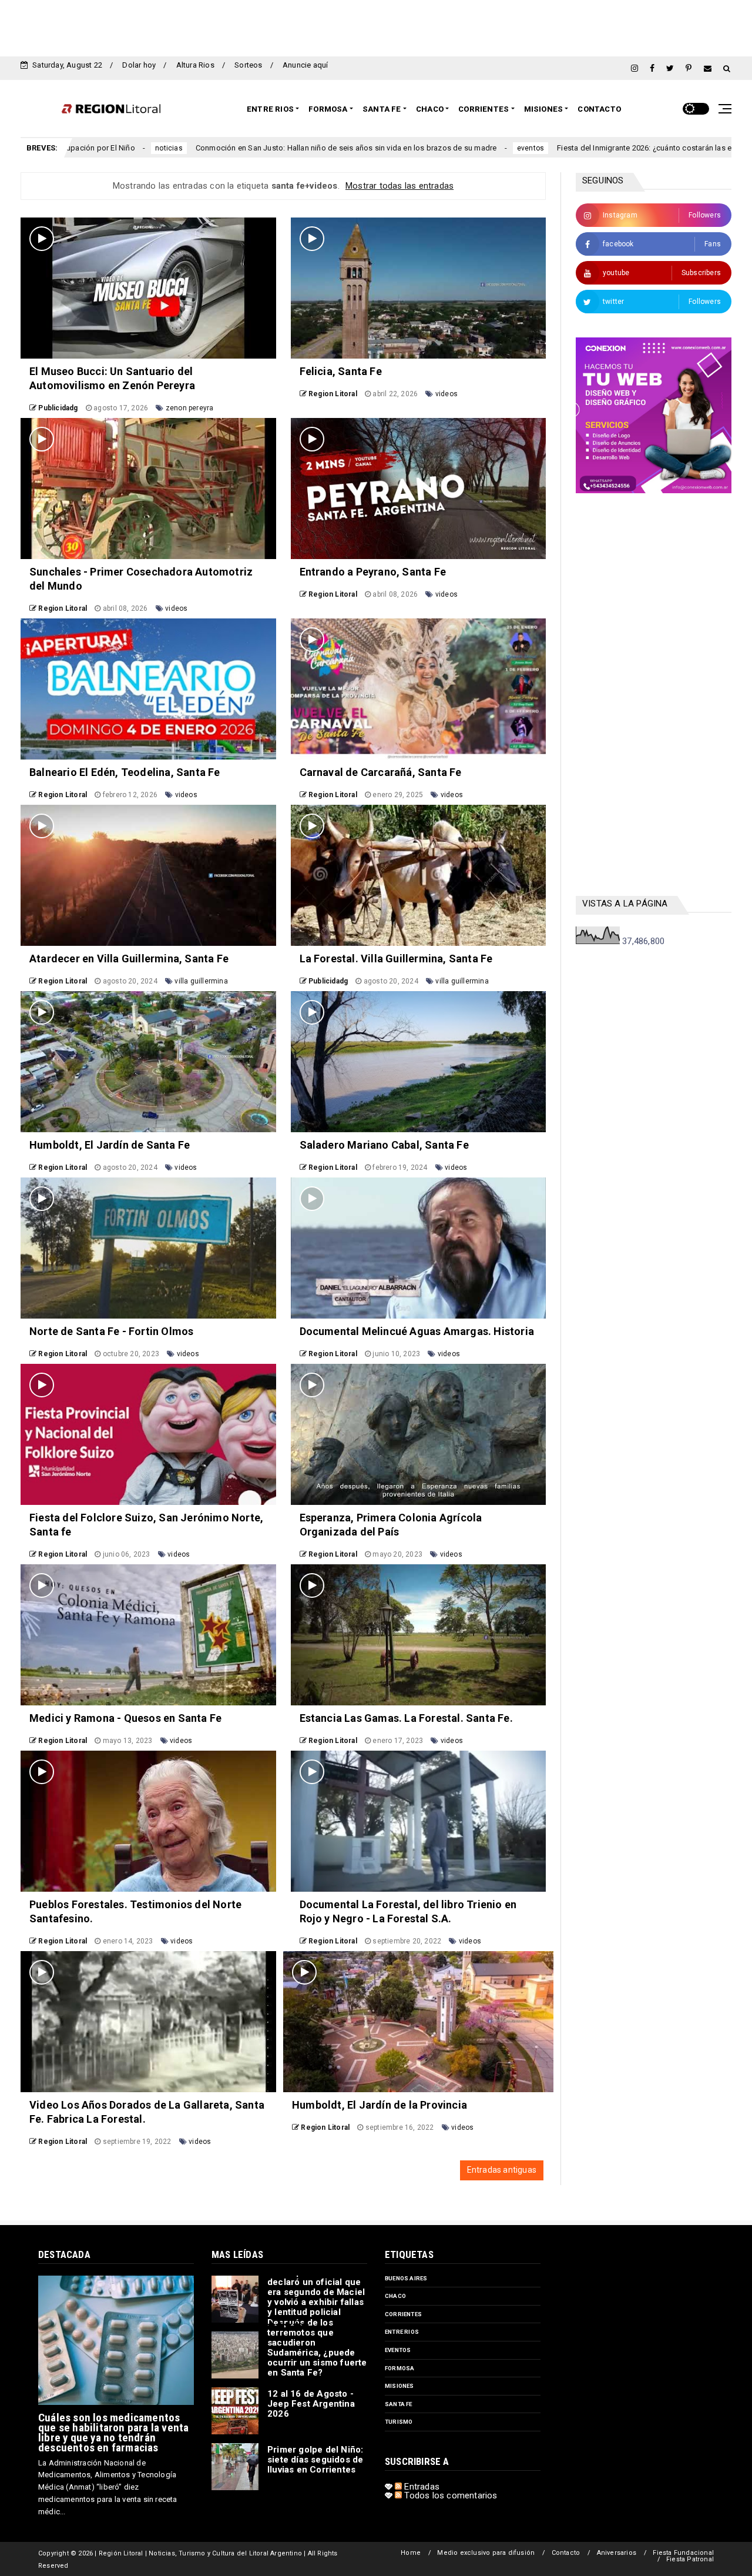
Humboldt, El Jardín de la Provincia (380, 2105)
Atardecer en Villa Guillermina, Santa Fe (129, 959)
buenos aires (406, 2278)
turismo (399, 2422)
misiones (399, 2386)
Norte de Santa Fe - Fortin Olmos (111, 1331)
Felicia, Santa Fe (341, 371)
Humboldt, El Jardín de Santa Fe (110, 1145)
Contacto (599, 109)
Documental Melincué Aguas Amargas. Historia (417, 1331)
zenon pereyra (190, 408)
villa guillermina (201, 981)
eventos (376, 148)
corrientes (403, 2314)
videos (446, 394)
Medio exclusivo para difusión (486, 2553)
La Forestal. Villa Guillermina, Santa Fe (396, 959)
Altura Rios (195, 65)
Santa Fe (382, 109)
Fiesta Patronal (690, 2559)
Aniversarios (617, 2553)
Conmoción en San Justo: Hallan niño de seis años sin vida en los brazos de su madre (192, 148)
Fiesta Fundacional (683, 2553)
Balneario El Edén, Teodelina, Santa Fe (125, 772)
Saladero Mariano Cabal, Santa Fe (384, 1145)
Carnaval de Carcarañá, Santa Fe (381, 772)
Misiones (544, 109)
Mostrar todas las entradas (399, 186)
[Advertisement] (376, 26)
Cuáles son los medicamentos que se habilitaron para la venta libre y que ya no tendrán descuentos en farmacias (113, 2433)
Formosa (328, 109)
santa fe (399, 2404)
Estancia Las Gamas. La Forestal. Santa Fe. (406, 1718)
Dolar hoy (139, 65)
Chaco (430, 109)
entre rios (402, 2332)
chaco (395, 2296)
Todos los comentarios (449, 2495)
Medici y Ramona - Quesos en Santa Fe (125, 1718)
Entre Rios (270, 109)
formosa (399, 2368)
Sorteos (248, 65)
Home (411, 2553)
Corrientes (484, 109)
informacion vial (655, 148)
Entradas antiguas (502, 2170)
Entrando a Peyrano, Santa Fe (373, 572)
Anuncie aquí (305, 65)
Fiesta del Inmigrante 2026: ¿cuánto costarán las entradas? (505, 148)
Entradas (421, 2487)
